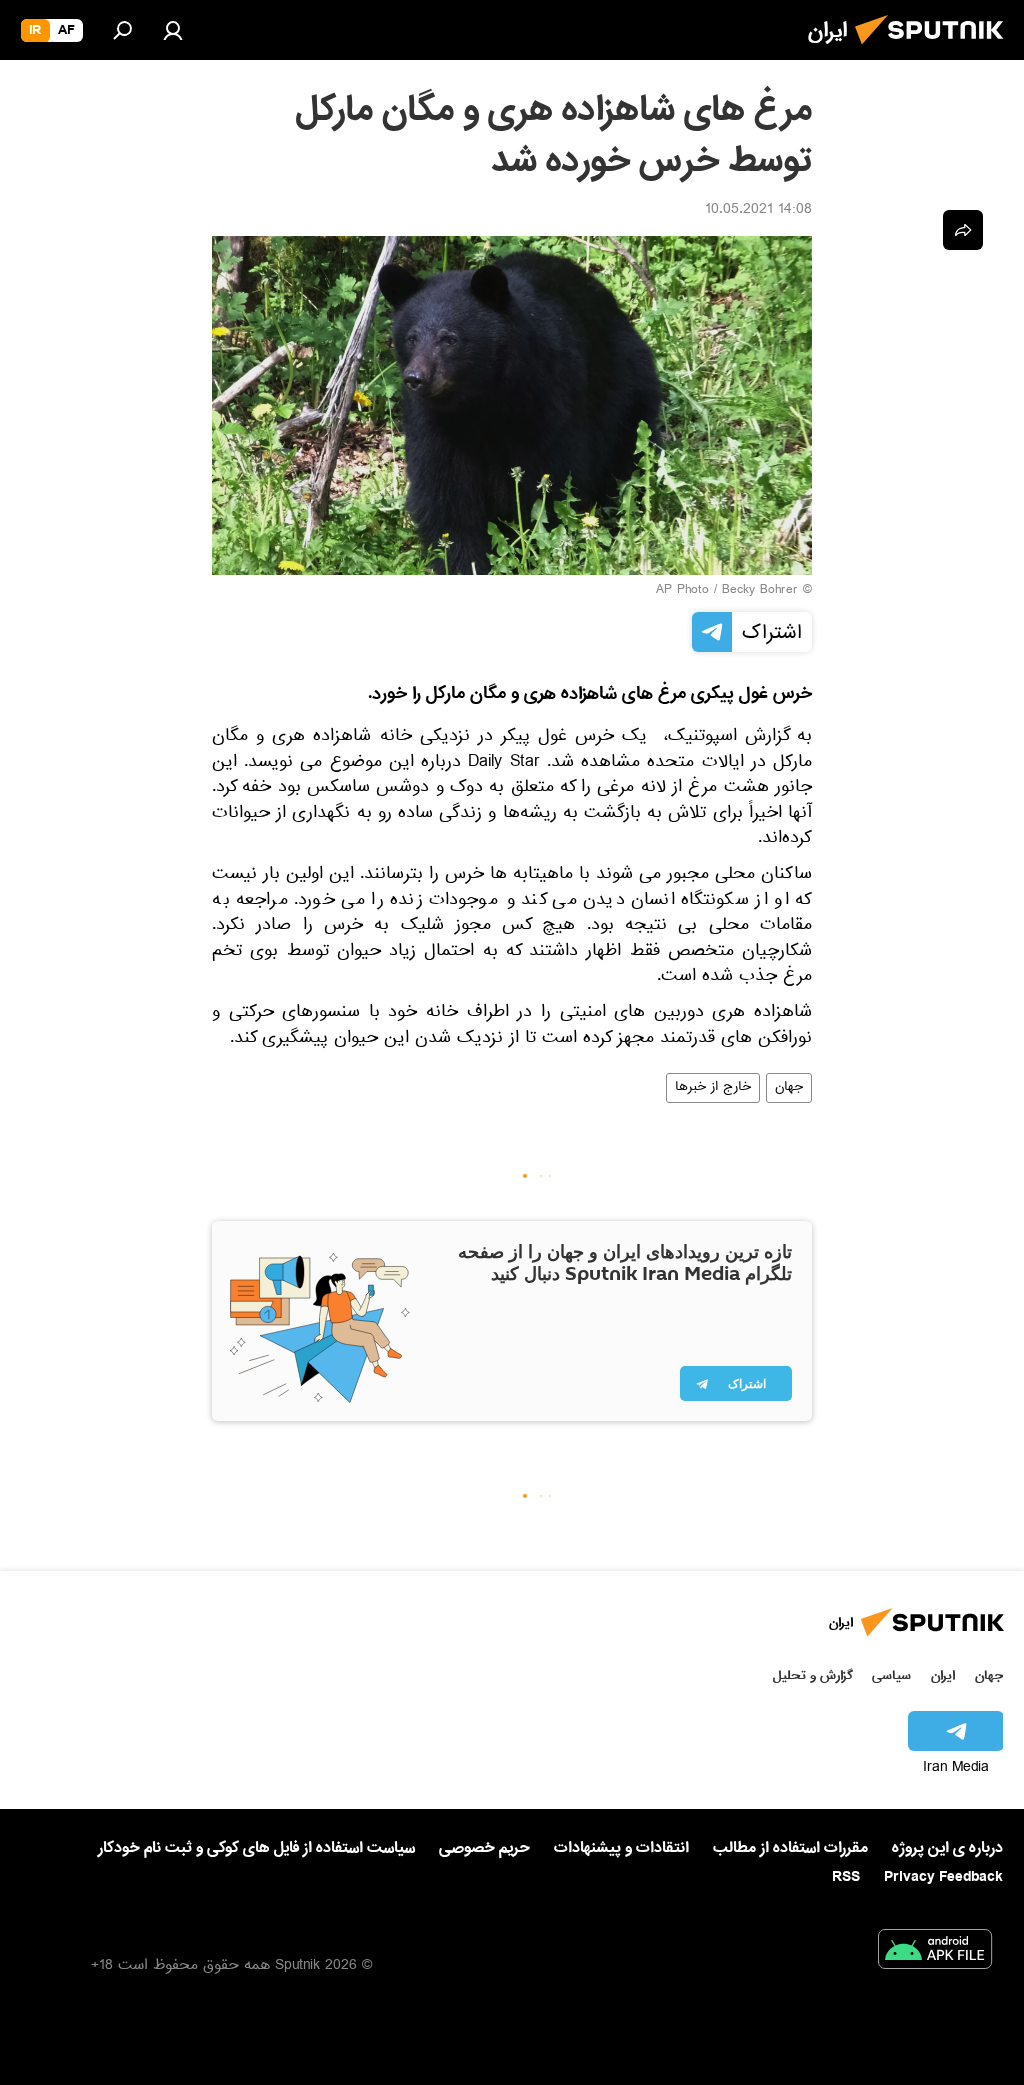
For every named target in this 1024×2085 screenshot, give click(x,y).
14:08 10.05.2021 (758, 211)
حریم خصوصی (484, 1848)
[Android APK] (935, 1953)
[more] (963, 230)
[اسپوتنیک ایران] (935, 50)
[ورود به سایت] (173, 30)
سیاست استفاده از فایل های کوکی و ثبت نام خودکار (256, 1848)
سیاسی (891, 1675)
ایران (943, 1675)
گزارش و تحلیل (813, 1675)
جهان (789, 1088)
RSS (846, 1877)
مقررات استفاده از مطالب (790, 1848)
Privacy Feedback (943, 1877)
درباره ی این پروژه (947, 1848)
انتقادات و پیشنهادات (621, 1848)
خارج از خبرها (713, 1088)
